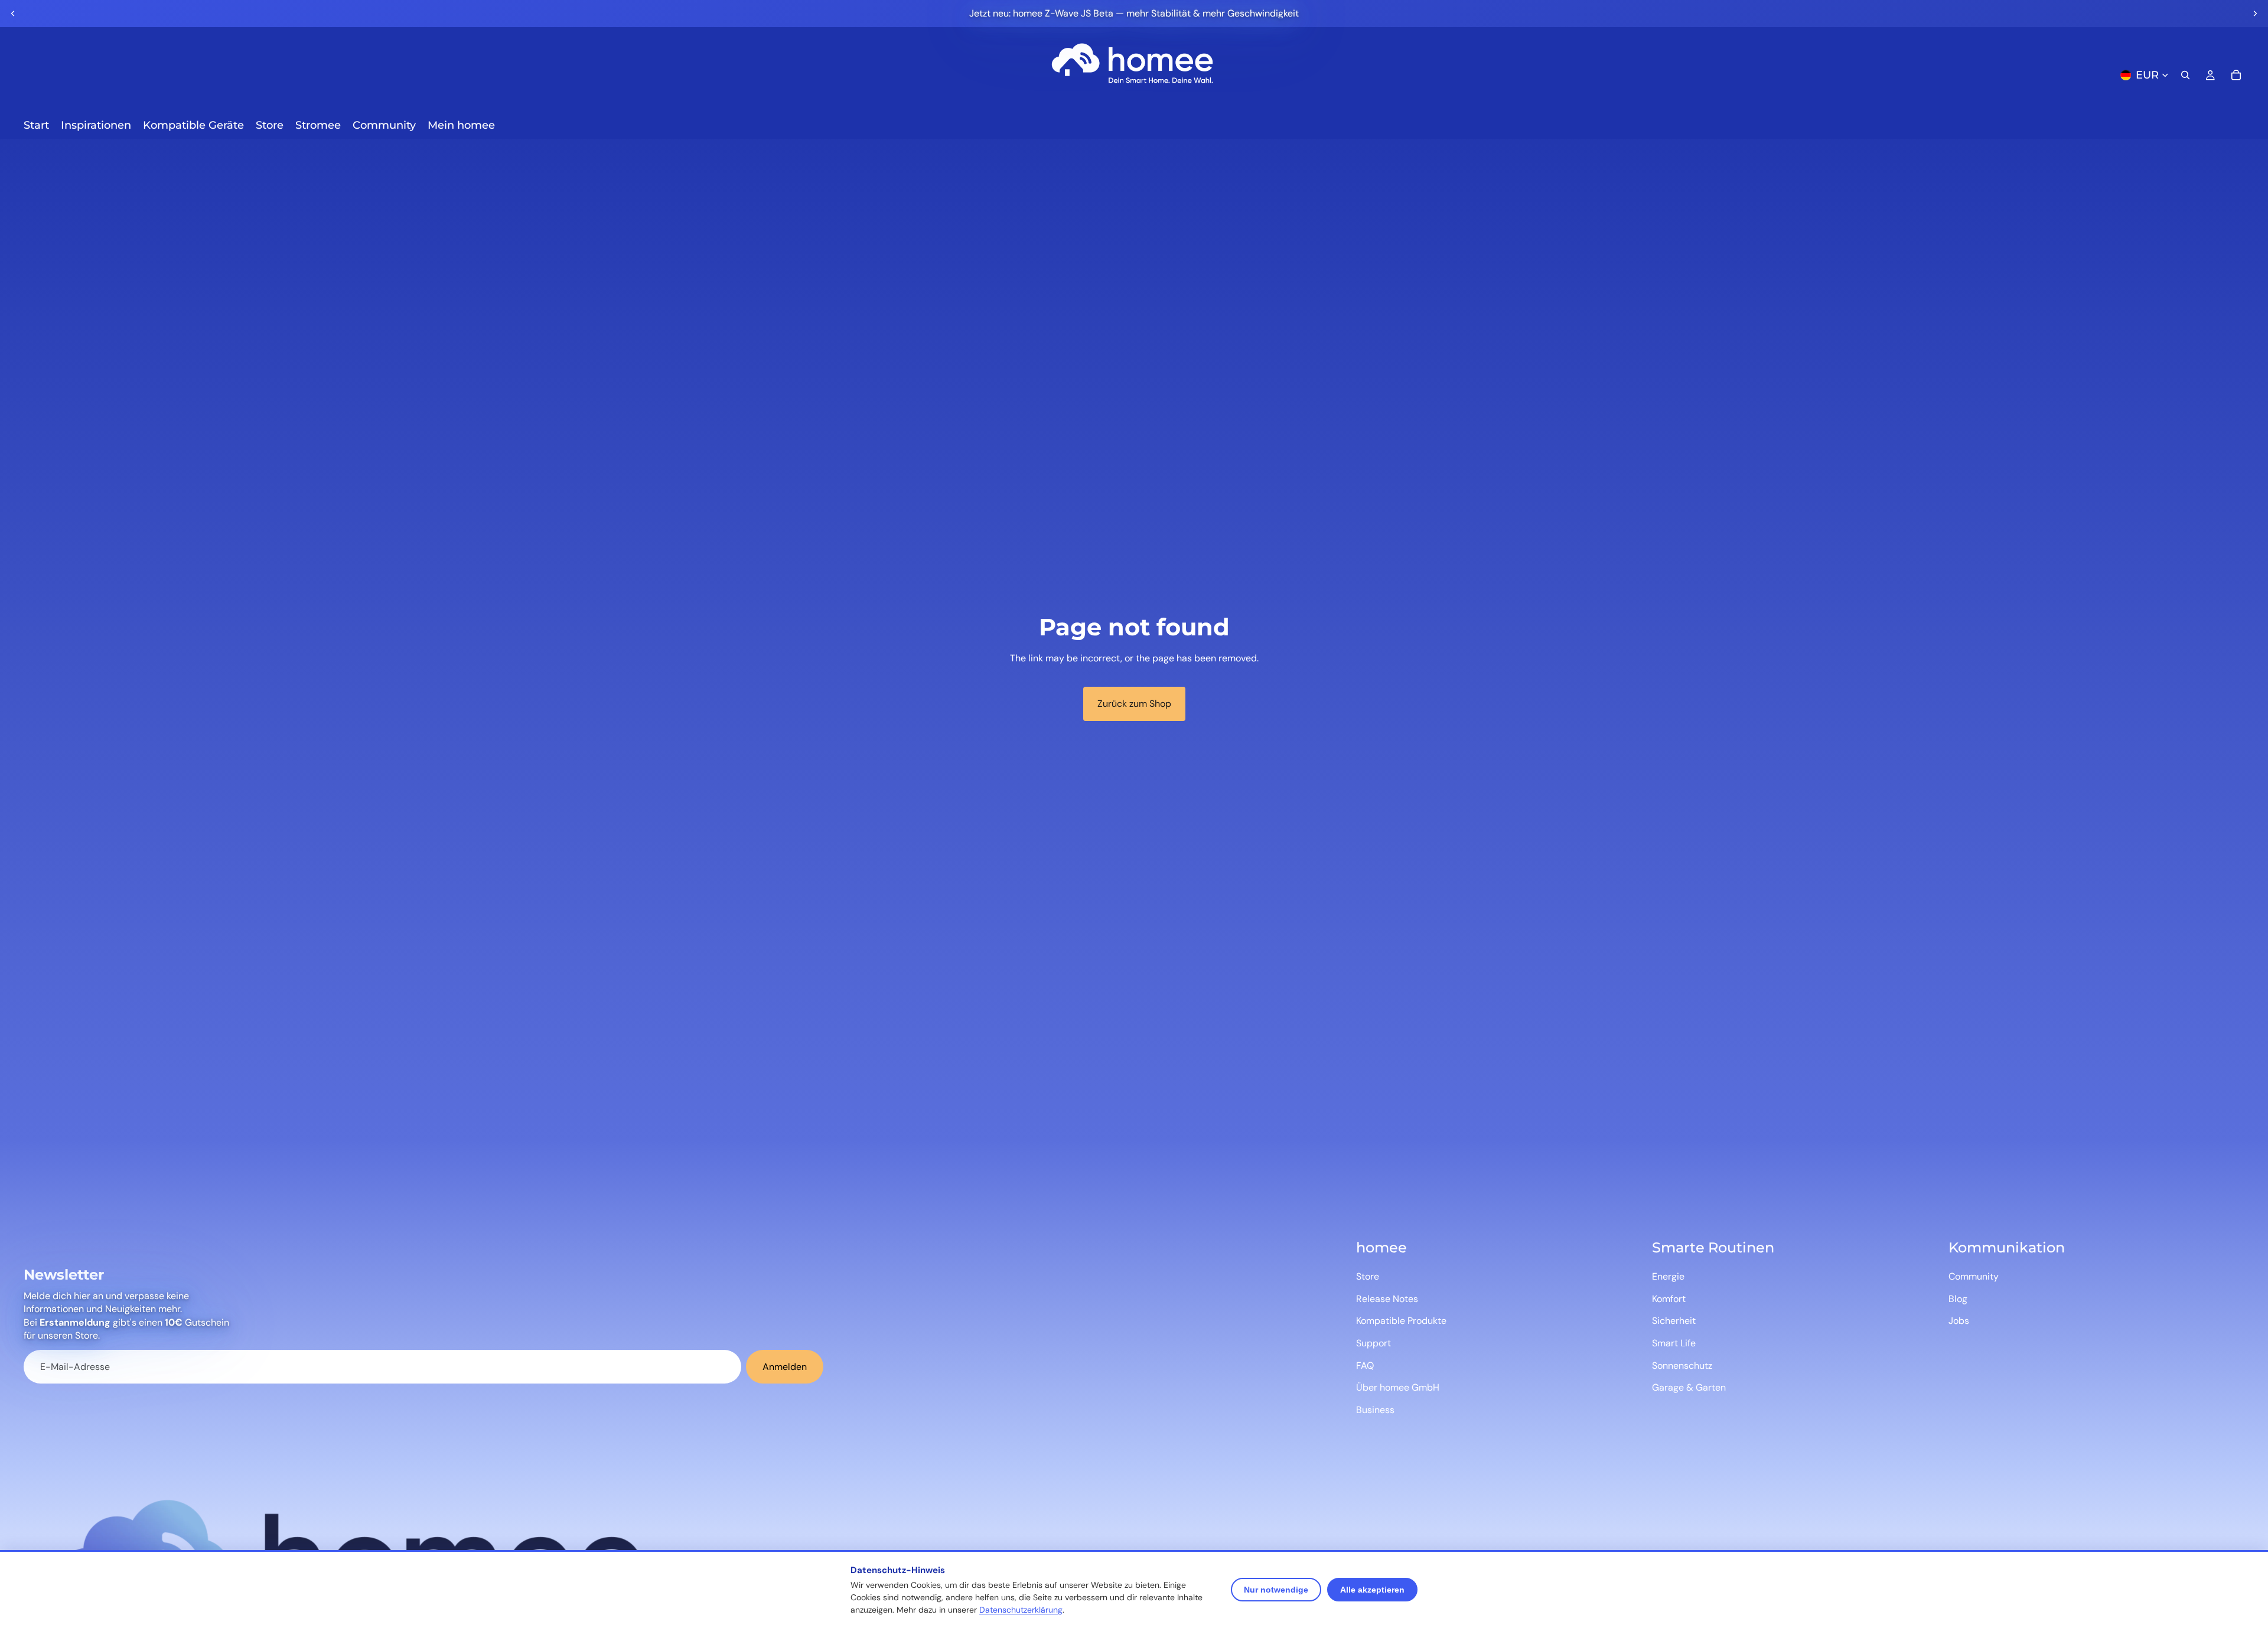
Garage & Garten (1689, 1387)
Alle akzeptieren (1372, 1590)
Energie (1668, 1276)
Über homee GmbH (1398, 1387)
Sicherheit (1674, 1321)
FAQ (1365, 1366)
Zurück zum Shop (1134, 704)
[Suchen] (2185, 75)
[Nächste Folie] (2255, 14)
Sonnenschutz (1682, 1366)
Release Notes (1387, 1299)
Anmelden (785, 1367)
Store (1368, 1276)
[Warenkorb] (2236, 75)
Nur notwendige (1276, 1590)
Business (1375, 1410)
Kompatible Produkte (1401, 1321)
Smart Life (1674, 1343)
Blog (1958, 1299)
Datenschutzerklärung (1021, 1610)
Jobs (1959, 1321)
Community (1974, 1276)
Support (1373, 1343)
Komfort (1669, 1299)
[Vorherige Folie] (13, 14)
